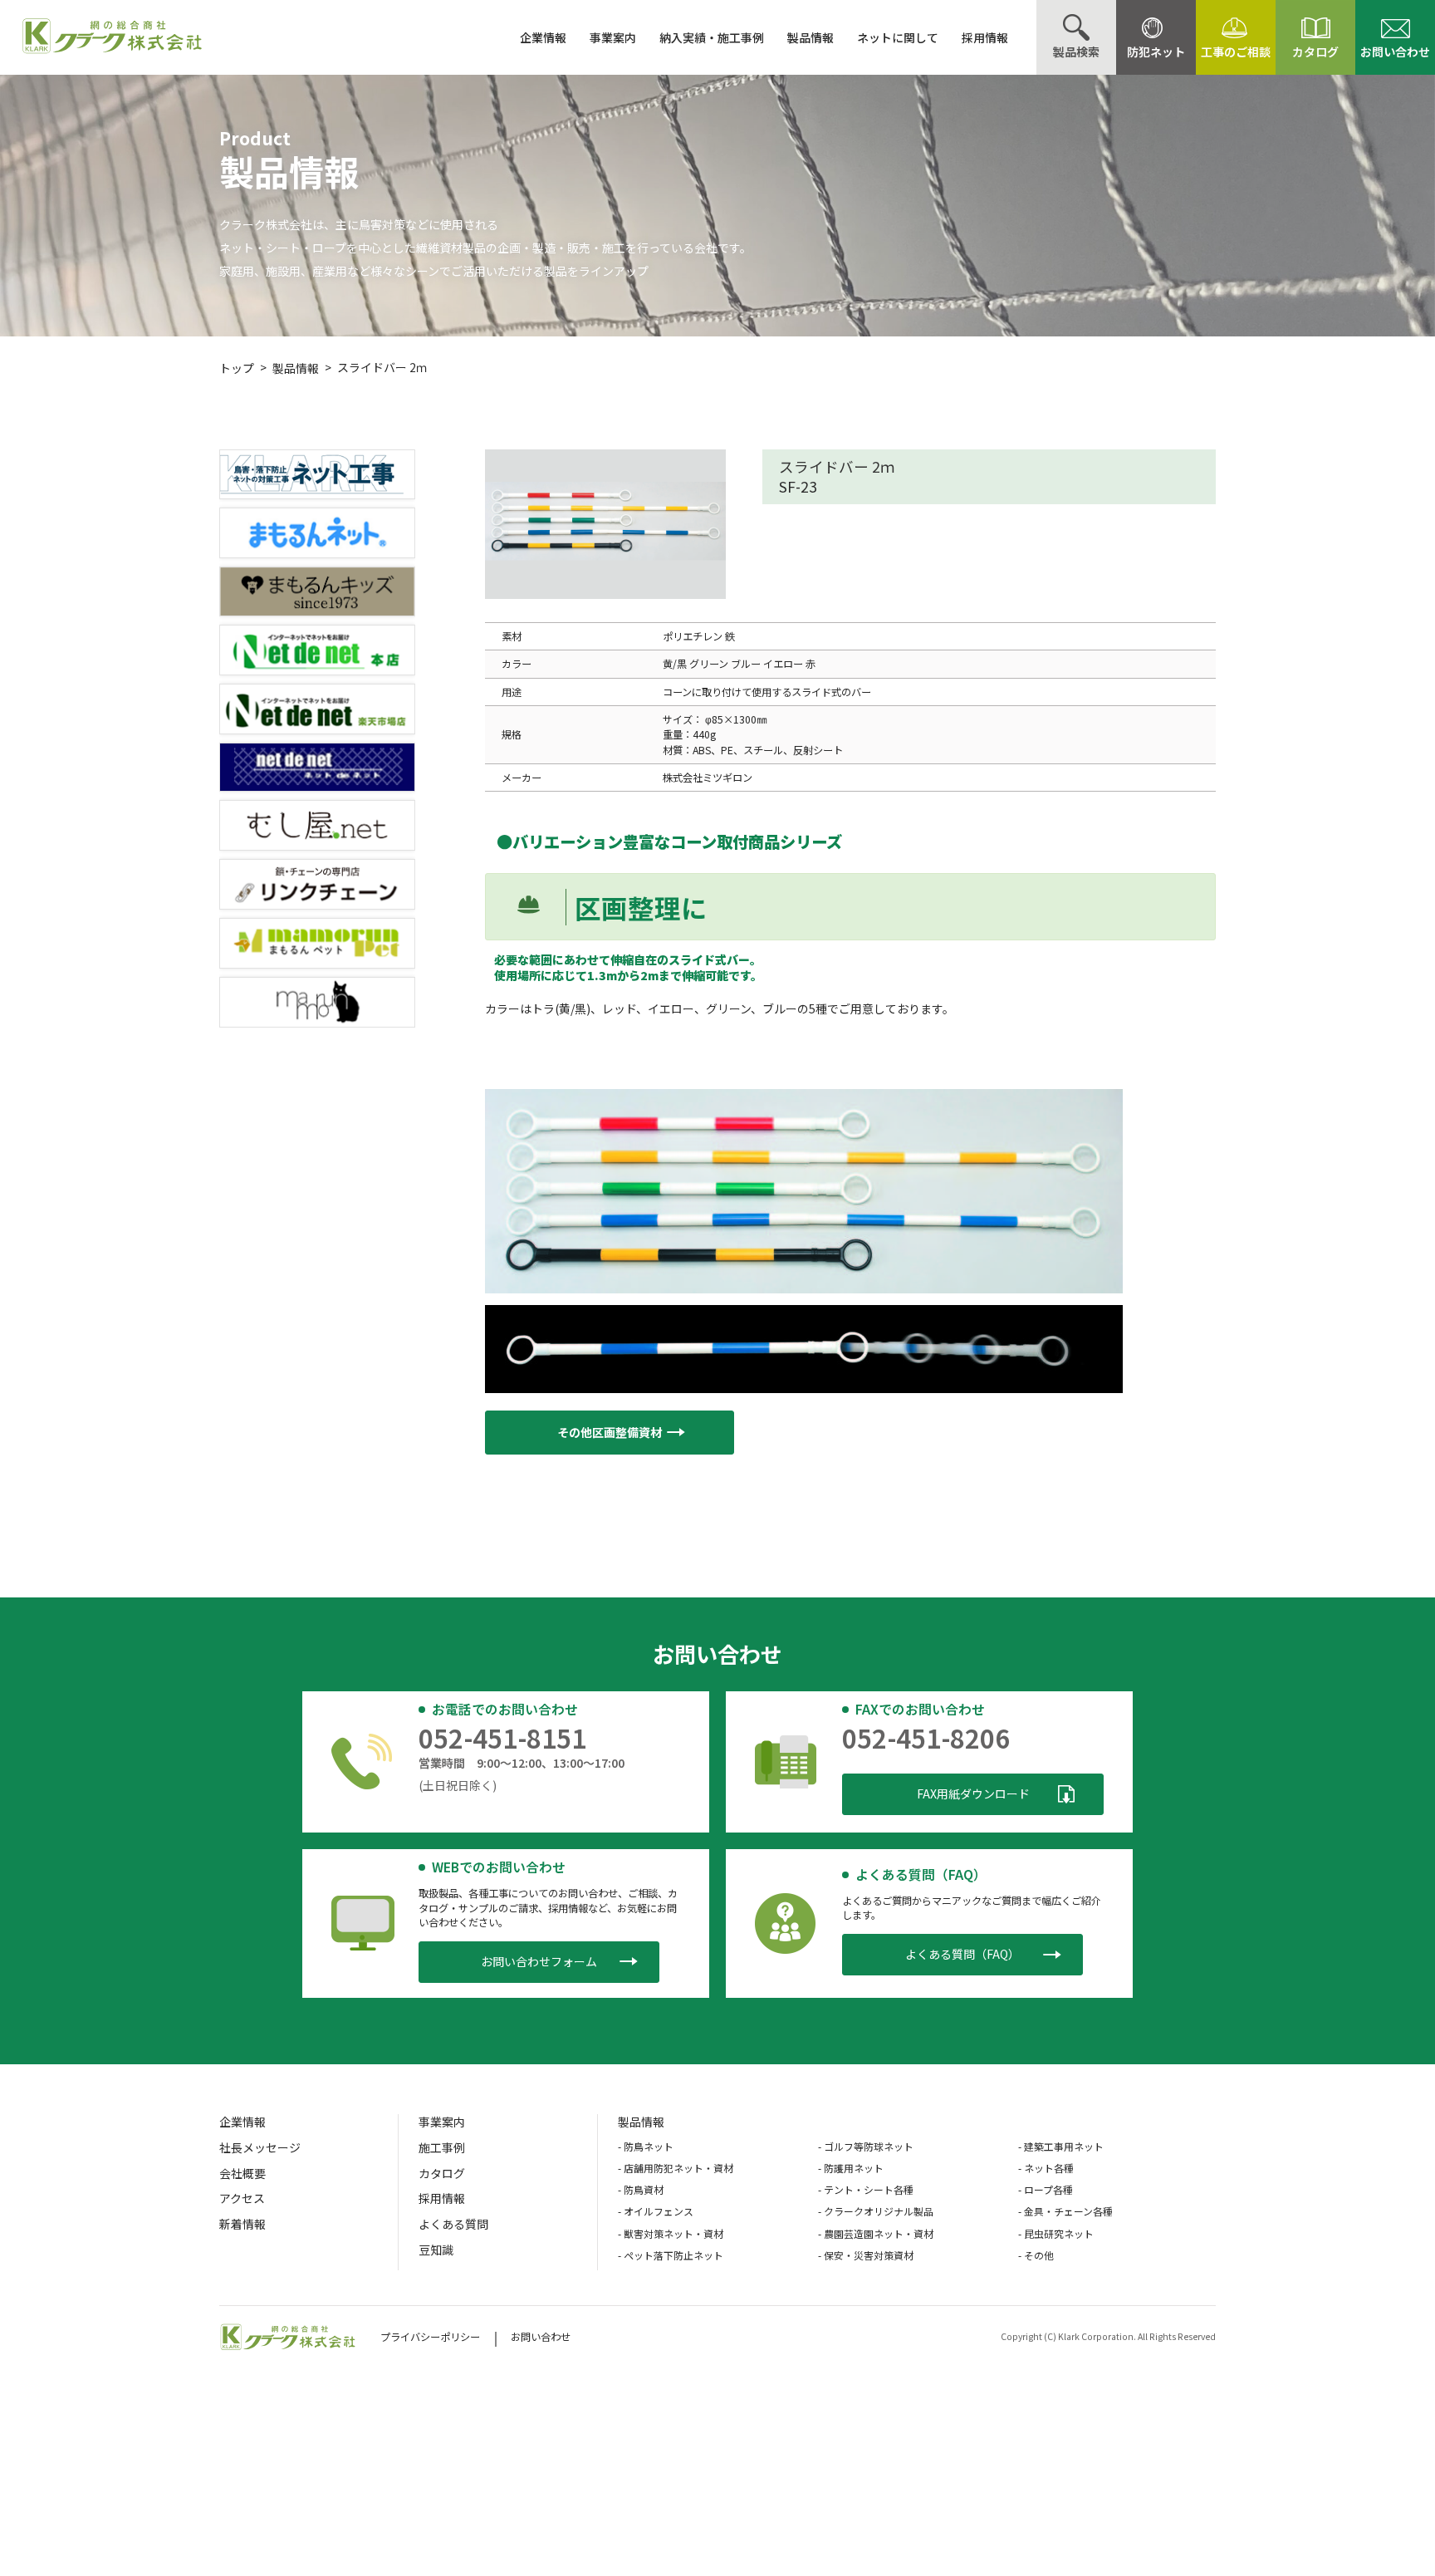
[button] (610, 1433)
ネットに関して (898, 37)
